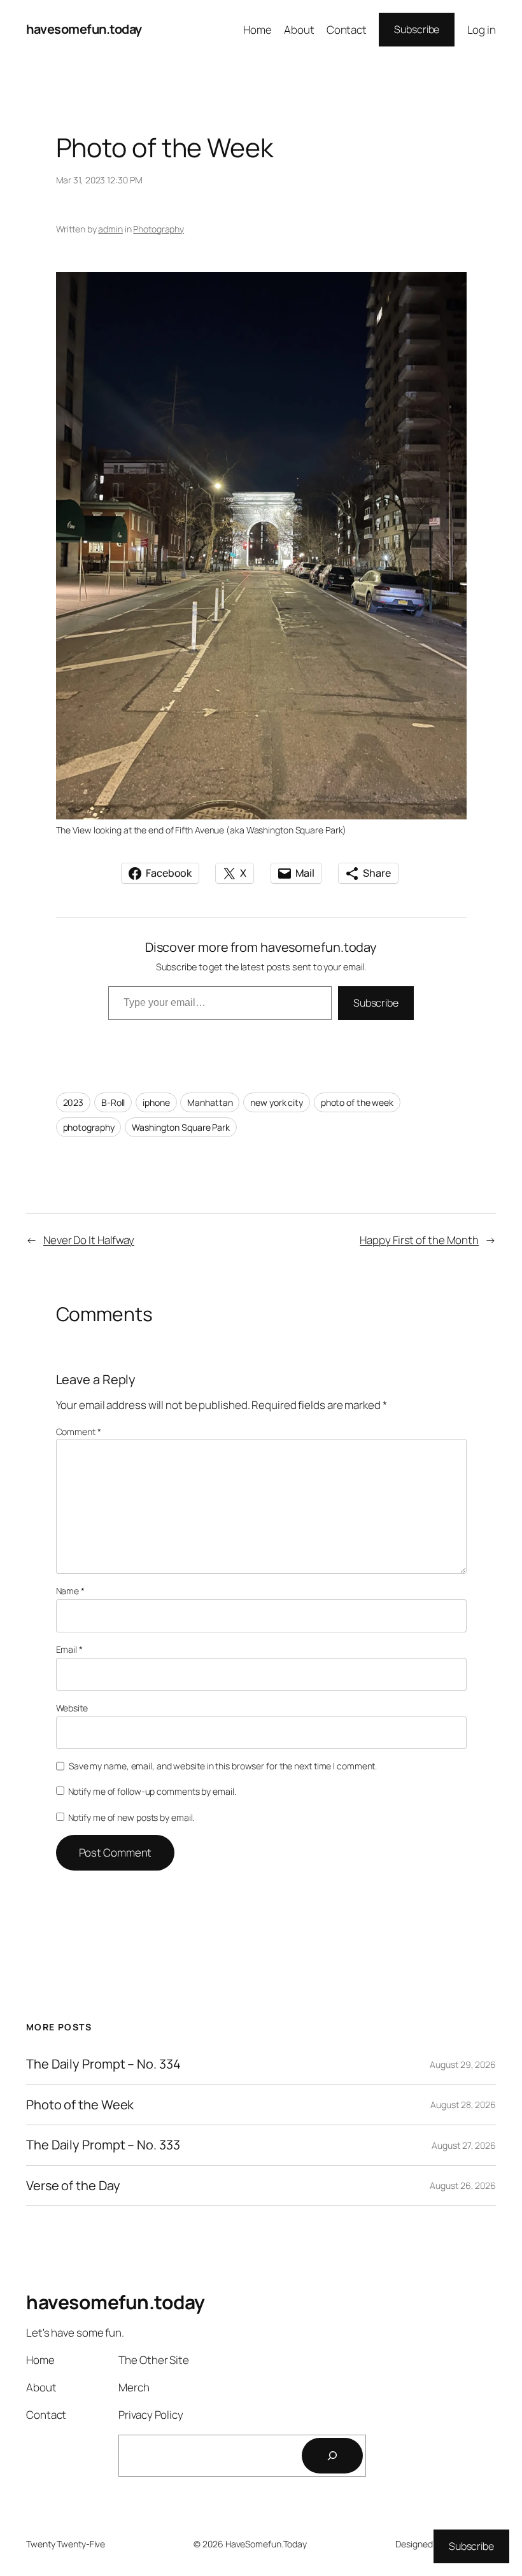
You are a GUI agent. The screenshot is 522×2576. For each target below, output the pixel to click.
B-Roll (113, 1102)
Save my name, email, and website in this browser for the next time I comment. (223, 1766)
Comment (79, 1432)
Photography (159, 229)
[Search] (332, 2456)
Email (69, 1649)
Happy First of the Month (419, 1240)
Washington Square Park (181, 1127)
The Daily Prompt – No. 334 (103, 2064)
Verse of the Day (73, 2186)
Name (70, 1591)
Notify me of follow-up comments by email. (152, 1791)
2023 (74, 1102)
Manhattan (210, 1102)
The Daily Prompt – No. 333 (103, 2145)
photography (89, 1127)
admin (110, 229)
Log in (482, 30)
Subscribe (417, 29)
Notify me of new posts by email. (131, 1817)
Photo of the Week (80, 2105)
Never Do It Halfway (89, 1240)
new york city (277, 1102)
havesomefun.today (84, 29)
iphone (156, 1102)
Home (257, 30)
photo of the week (357, 1102)
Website (72, 1708)
